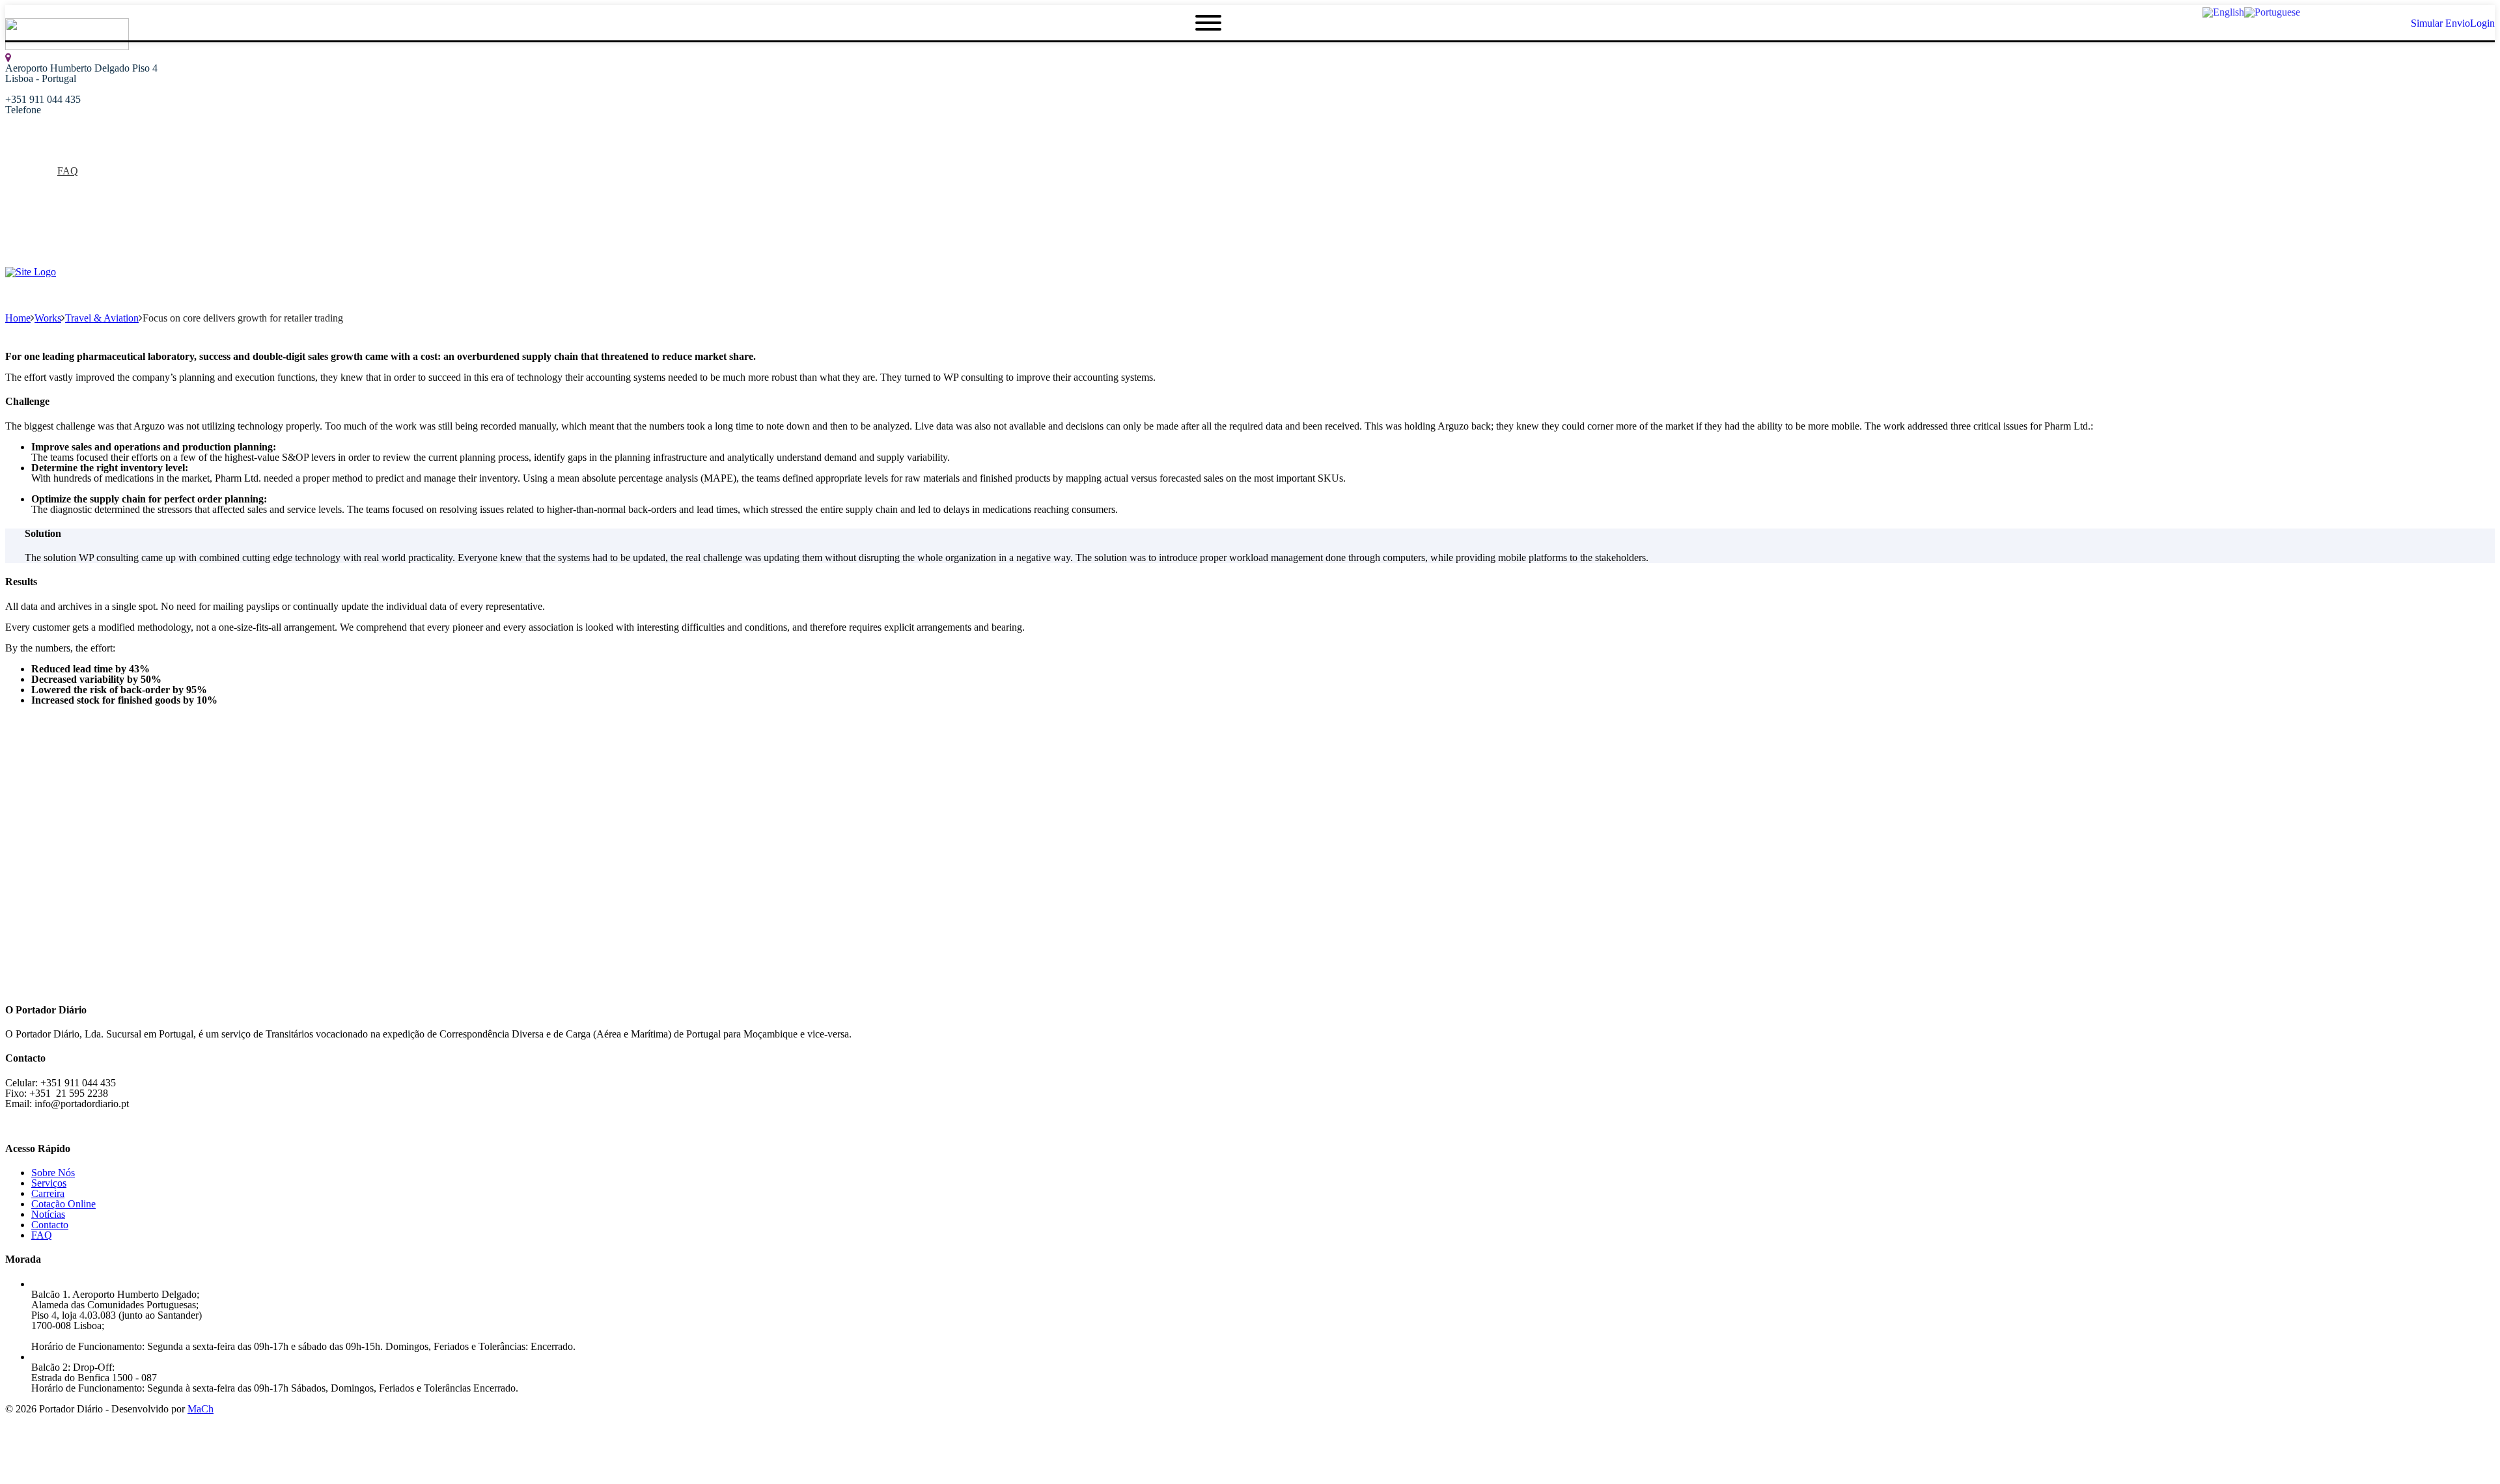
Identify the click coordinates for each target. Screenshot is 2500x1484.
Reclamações (58, 213)
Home (18, 318)
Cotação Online (63, 202)
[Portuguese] (2272, 11)
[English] (2223, 11)
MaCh (201, 1409)
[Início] (31, 272)
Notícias (48, 192)
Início (43, 150)
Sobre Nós (53, 160)
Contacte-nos (58, 223)
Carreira (48, 1193)
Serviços (49, 181)
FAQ (68, 171)
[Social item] (10, 255)
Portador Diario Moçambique (91, 233)
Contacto (50, 1225)
